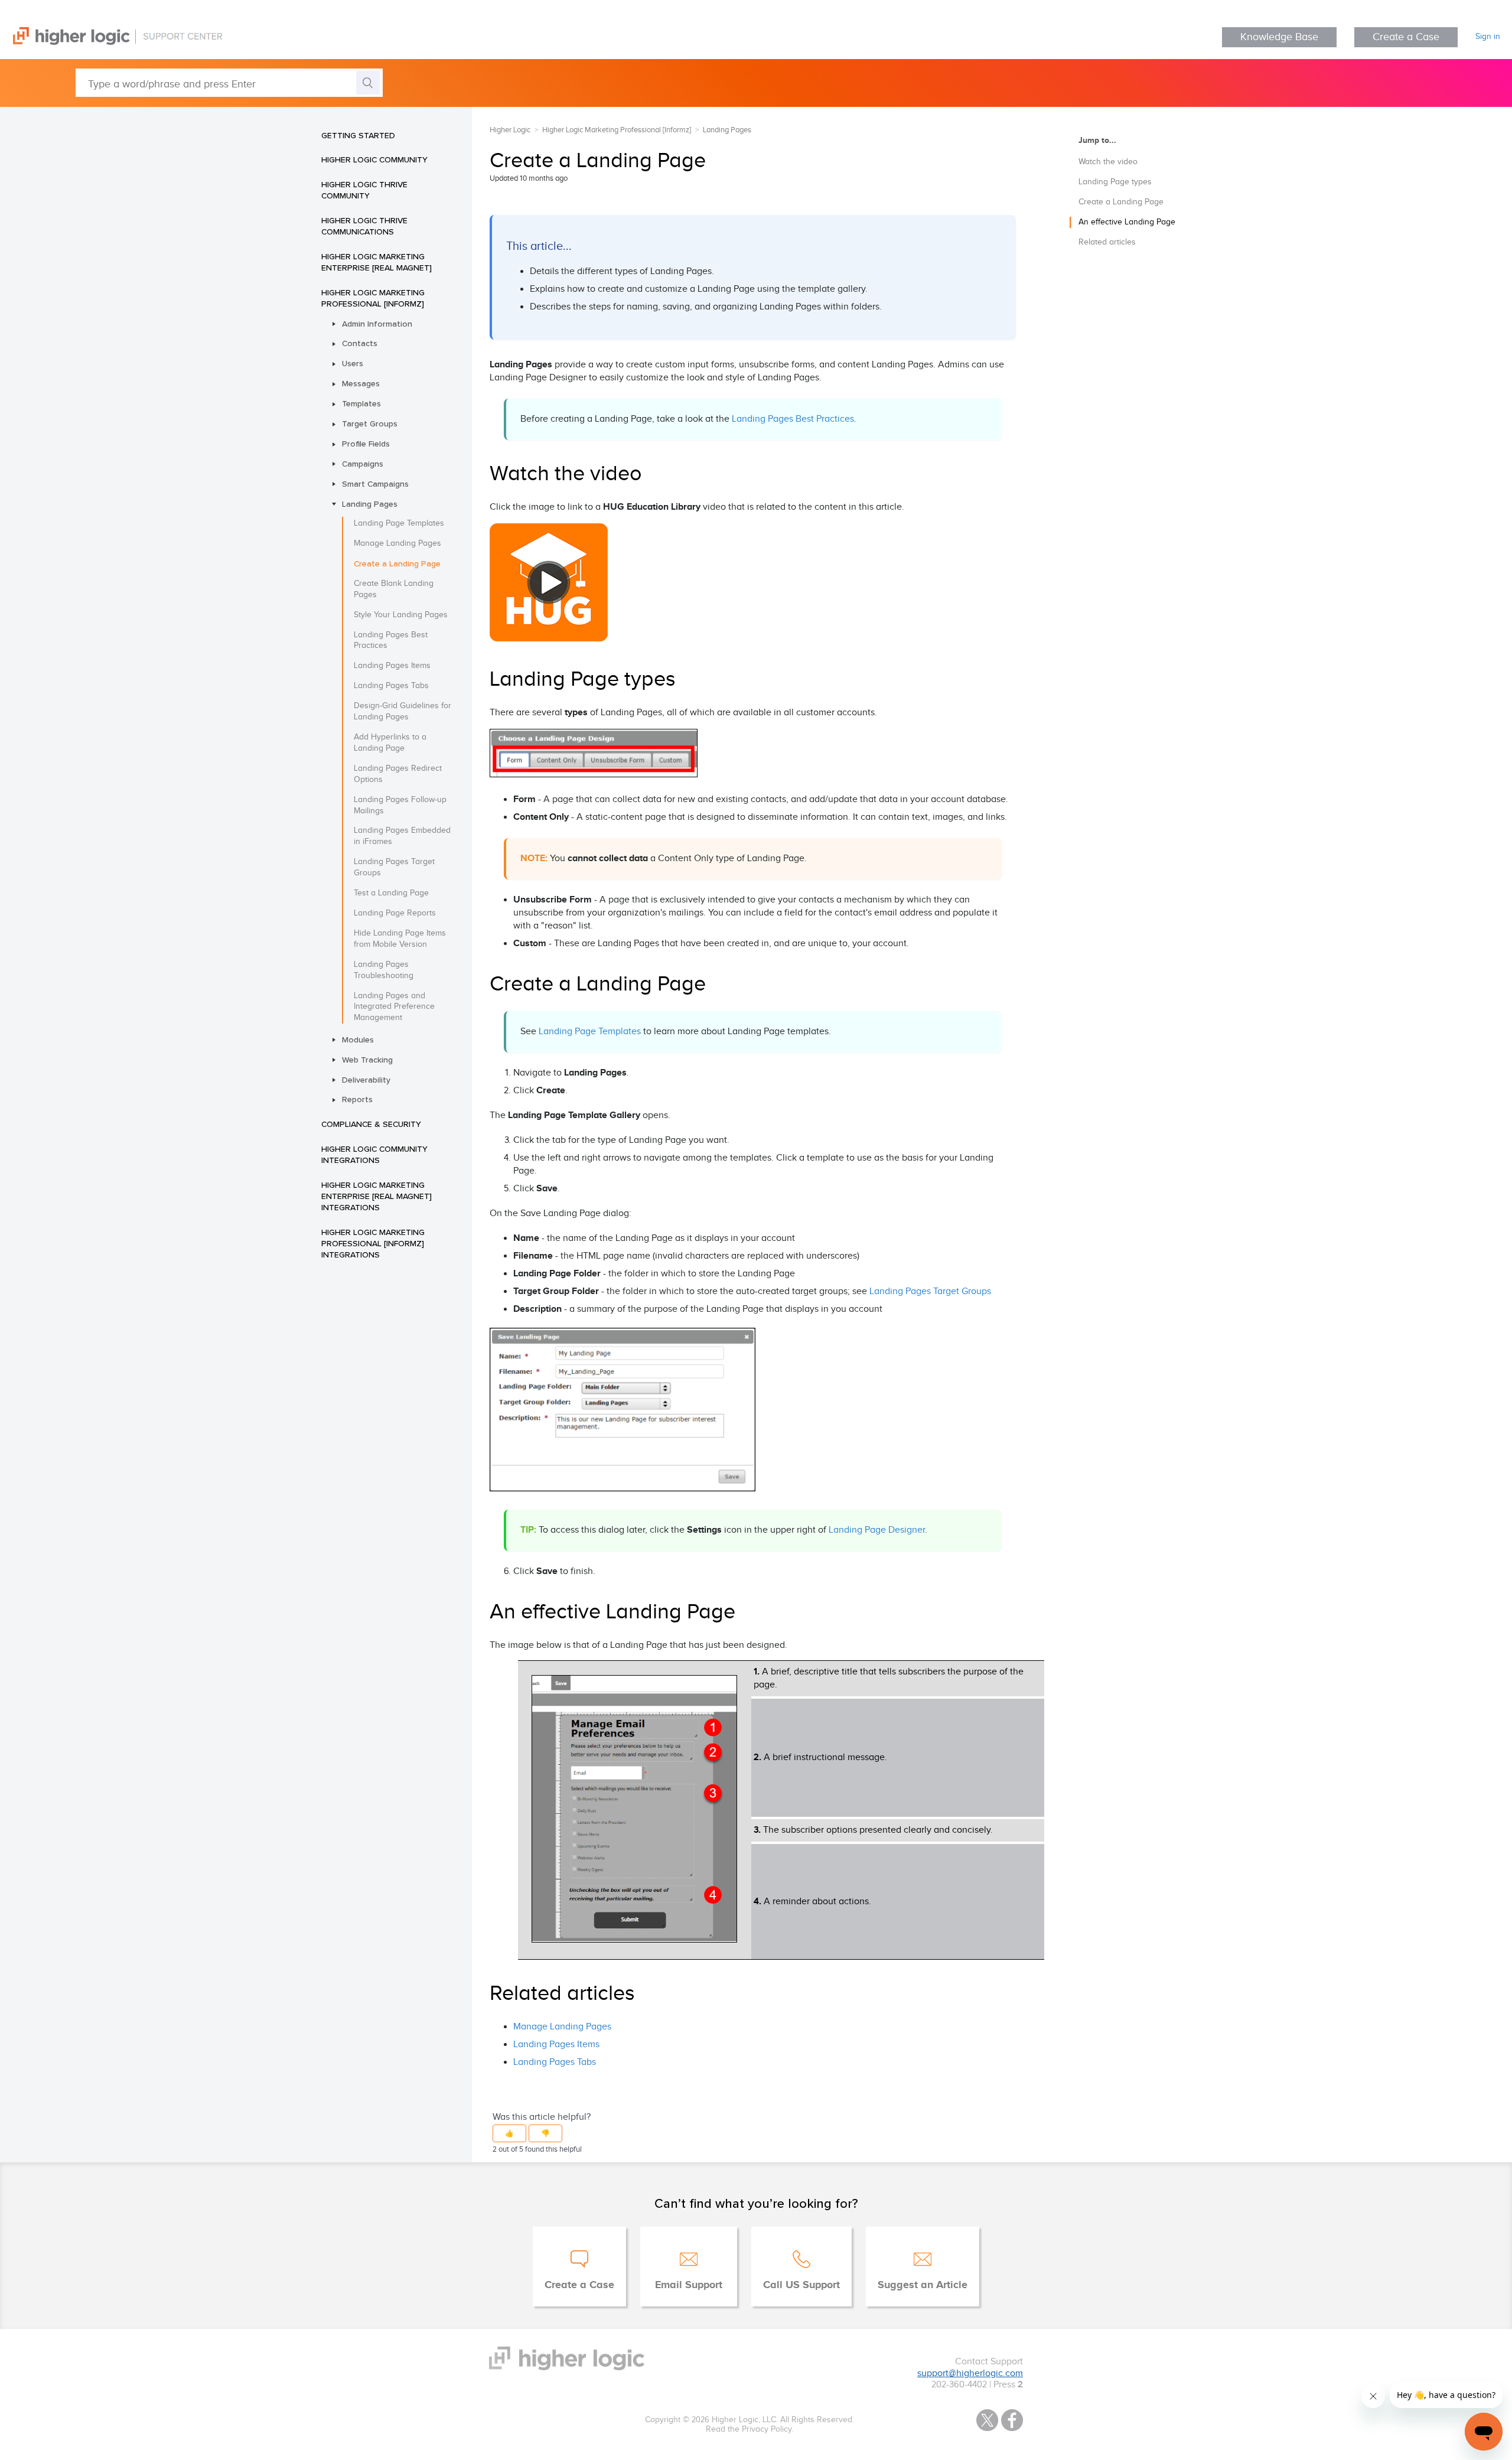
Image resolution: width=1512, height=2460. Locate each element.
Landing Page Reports (395, 913)
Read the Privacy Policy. (750, 2429)
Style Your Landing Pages (401, 615)
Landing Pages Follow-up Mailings (400, 805)
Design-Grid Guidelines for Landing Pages (403, 711)
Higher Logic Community (374, 159)
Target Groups (370, 423)
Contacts (360, 343)
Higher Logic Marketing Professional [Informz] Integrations (373, 1243)
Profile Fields (366, 444)
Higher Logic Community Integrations (374, 1154)
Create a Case (1406, 37)
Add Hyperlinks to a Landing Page (390, 743)
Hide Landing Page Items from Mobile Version (400, 939)
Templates (361, 403)
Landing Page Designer (877, 1530)
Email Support (689, 2285)
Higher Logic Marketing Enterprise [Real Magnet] (377, 262)
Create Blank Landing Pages (394, 589)
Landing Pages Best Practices (391, 641)
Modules (358, 1040)
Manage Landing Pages (397, 543)
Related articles (1107, 242)
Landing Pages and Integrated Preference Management (394, 1007)
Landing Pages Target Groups (394, 867)
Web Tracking (367, 1060)
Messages (361, 383)
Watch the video (1108, 162)
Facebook (1012, 2420)
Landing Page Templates (399, 523)
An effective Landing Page (1127, 222)
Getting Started (358, 135)
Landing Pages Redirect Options (398, 774)
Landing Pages (370, 504)
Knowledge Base (1279, 37)
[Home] (111, 42)
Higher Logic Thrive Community (364, 190)
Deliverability (366, 1080)
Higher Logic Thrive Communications (364, 226)
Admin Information (377, 324)
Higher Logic (510, 130)
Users (353, 363)
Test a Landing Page (391, 893)
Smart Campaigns (375, 484)
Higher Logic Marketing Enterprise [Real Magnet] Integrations (377, 1196)
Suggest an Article (923, 2285)
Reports (357, 1099)
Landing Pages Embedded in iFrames (402, 836)
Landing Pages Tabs (391, 686)
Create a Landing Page (397, 563)
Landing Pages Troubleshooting (384, 970)
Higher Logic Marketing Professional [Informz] (373, 298)
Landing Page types (1115, 182)
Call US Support (801, 2285)
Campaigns (363, 464)
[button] (509, 2133)
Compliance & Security (371, 1124)
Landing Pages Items (392, 666)
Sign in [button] (1488, 37)
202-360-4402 (959, 2385)
